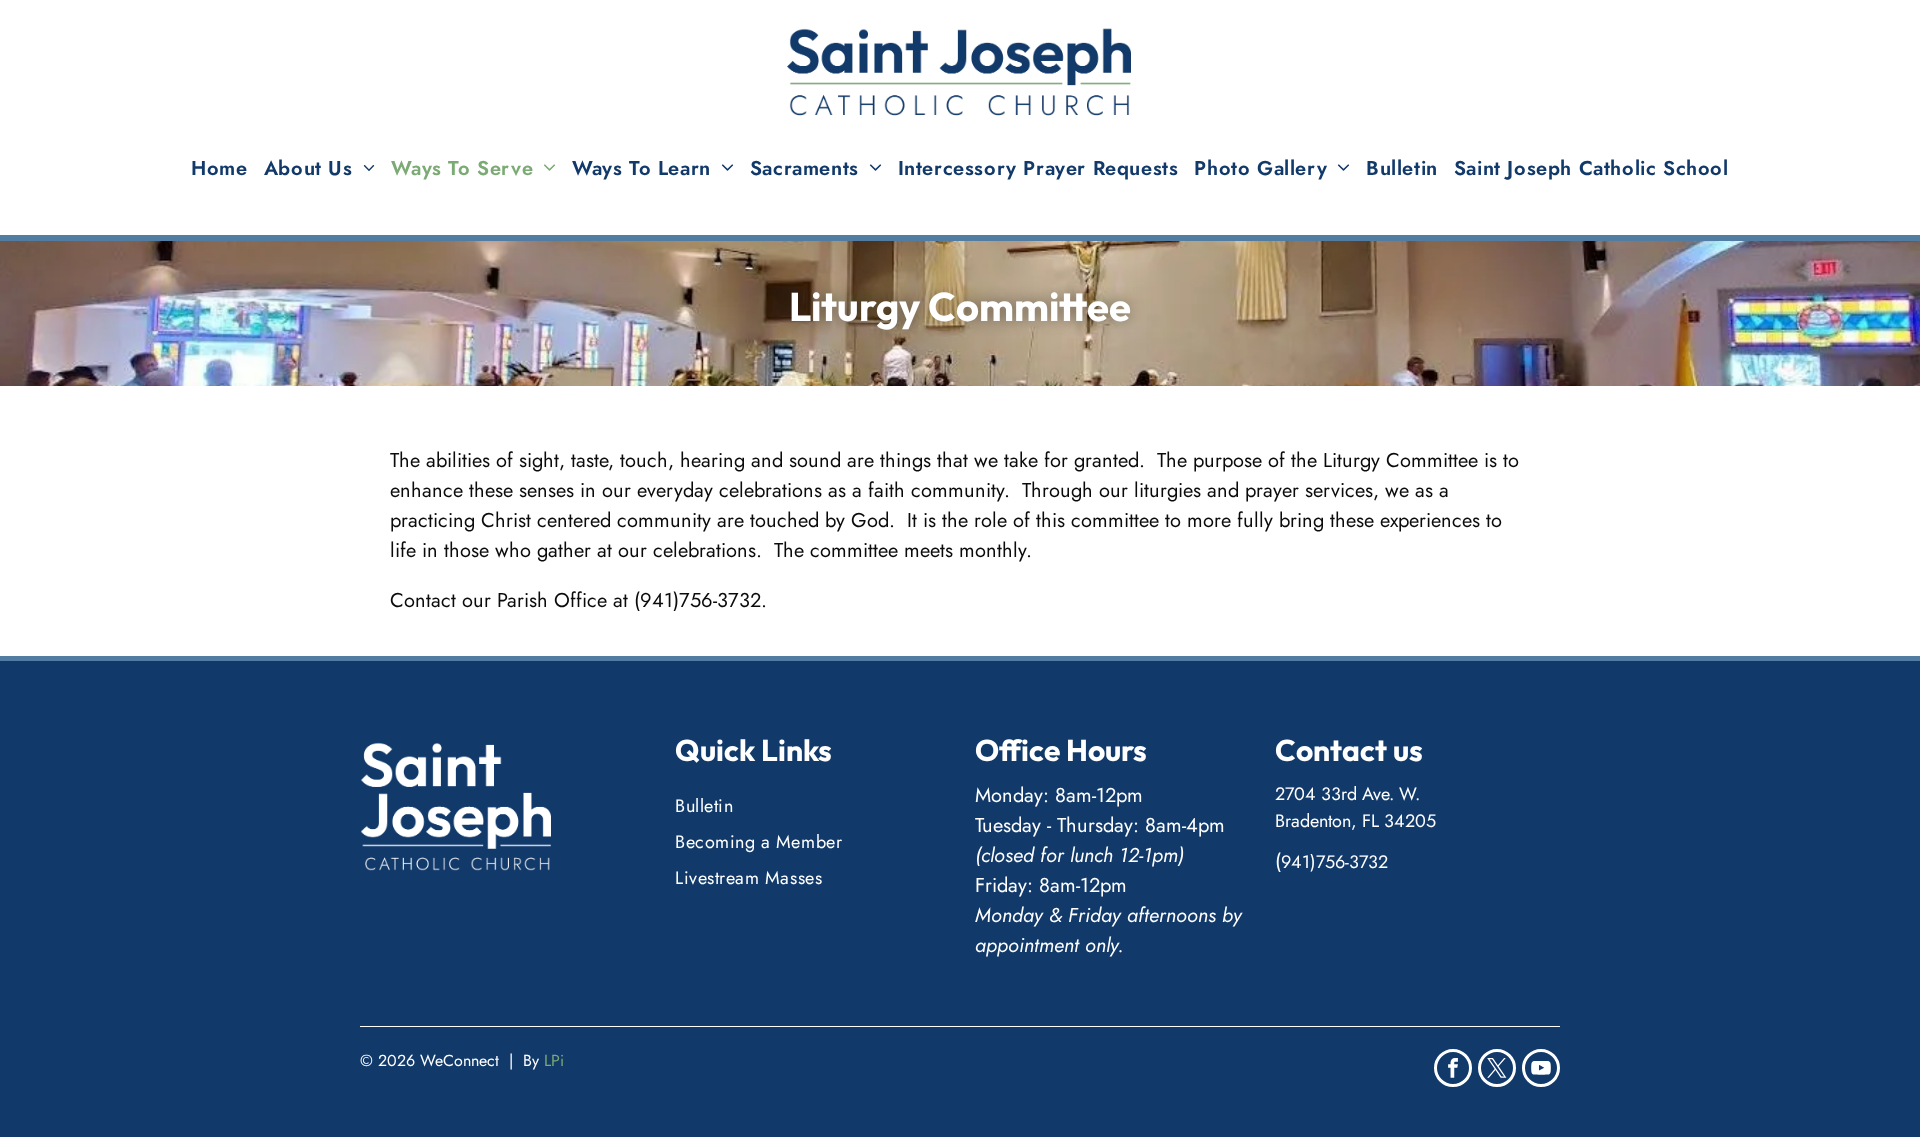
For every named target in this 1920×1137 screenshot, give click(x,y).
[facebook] (1453, 1070)
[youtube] (1541, 1070)
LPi (554, 1060)
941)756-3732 (1334, 862)
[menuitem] (219, 168)
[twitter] (1497, 1070)
